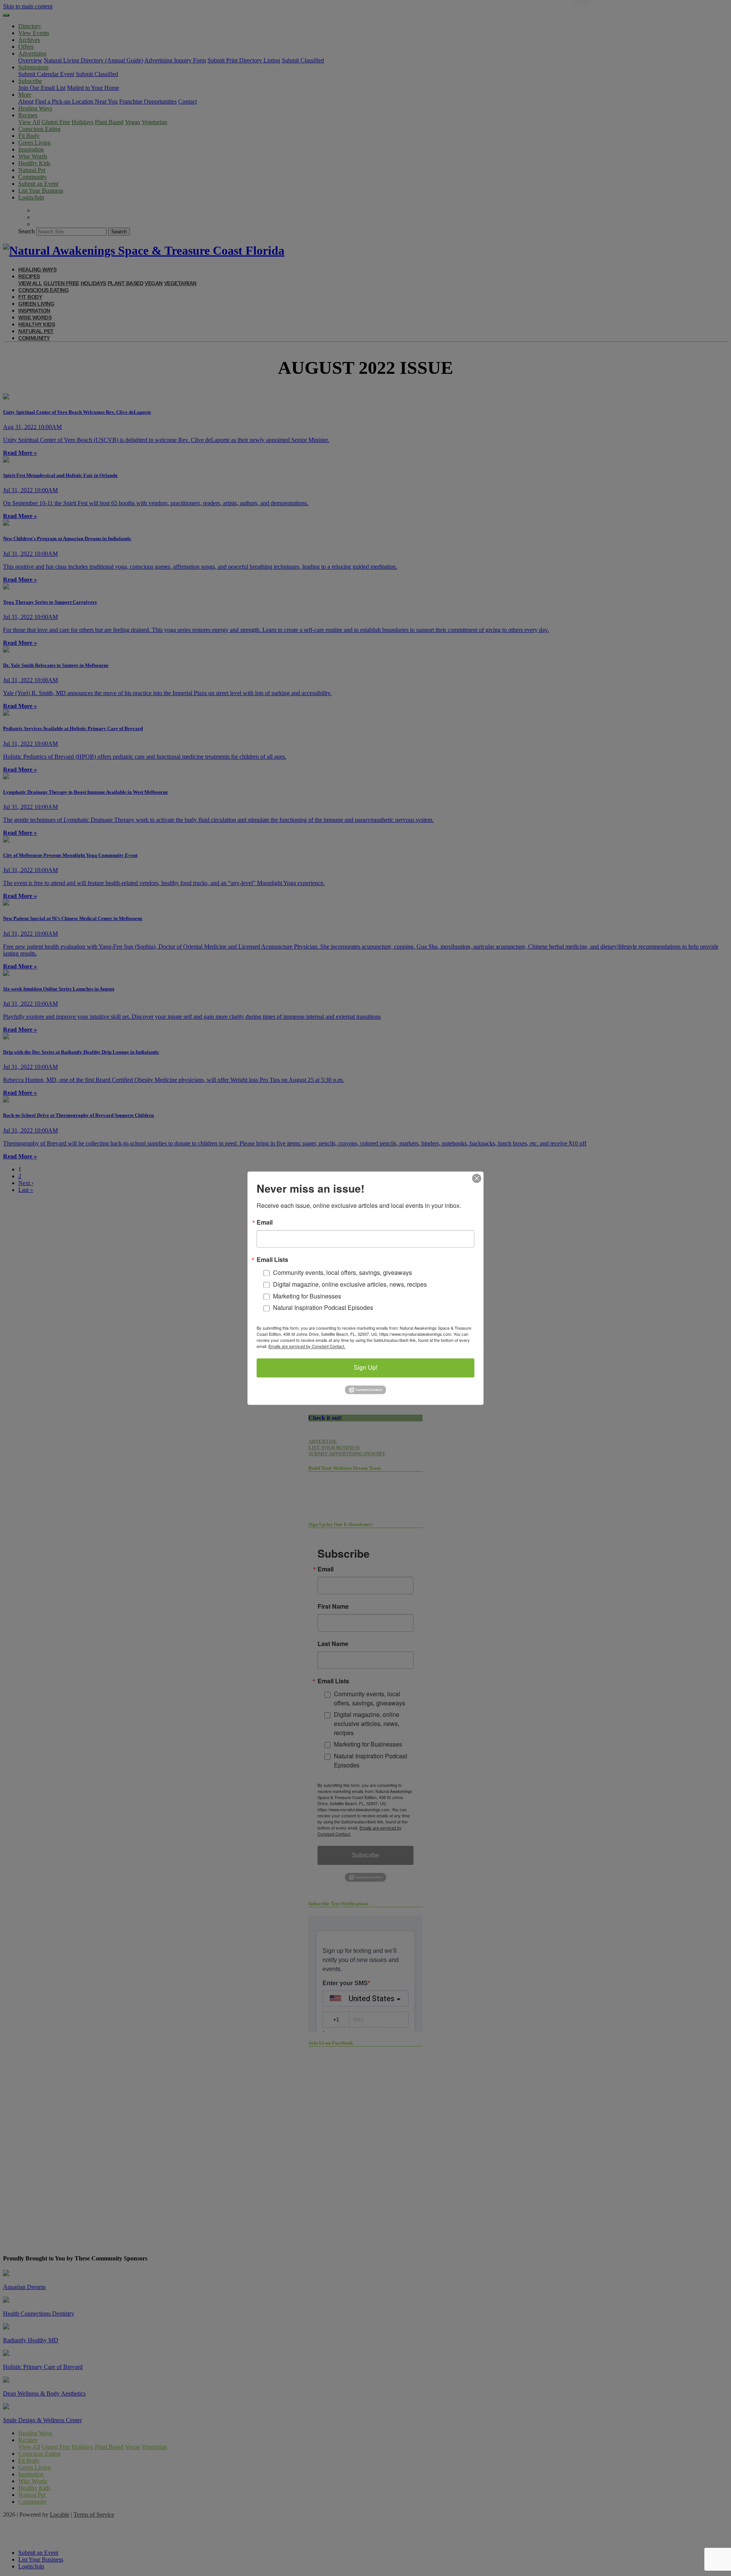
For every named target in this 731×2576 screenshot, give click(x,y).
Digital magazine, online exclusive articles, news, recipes (350, 1284)
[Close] (477, 1178)
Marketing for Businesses (307, 1296)
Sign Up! (365, 1368)
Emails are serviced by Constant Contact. (307, 1346)
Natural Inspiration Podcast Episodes (323, 1308)
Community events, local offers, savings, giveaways (342, 1272)
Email (265, 1222)
